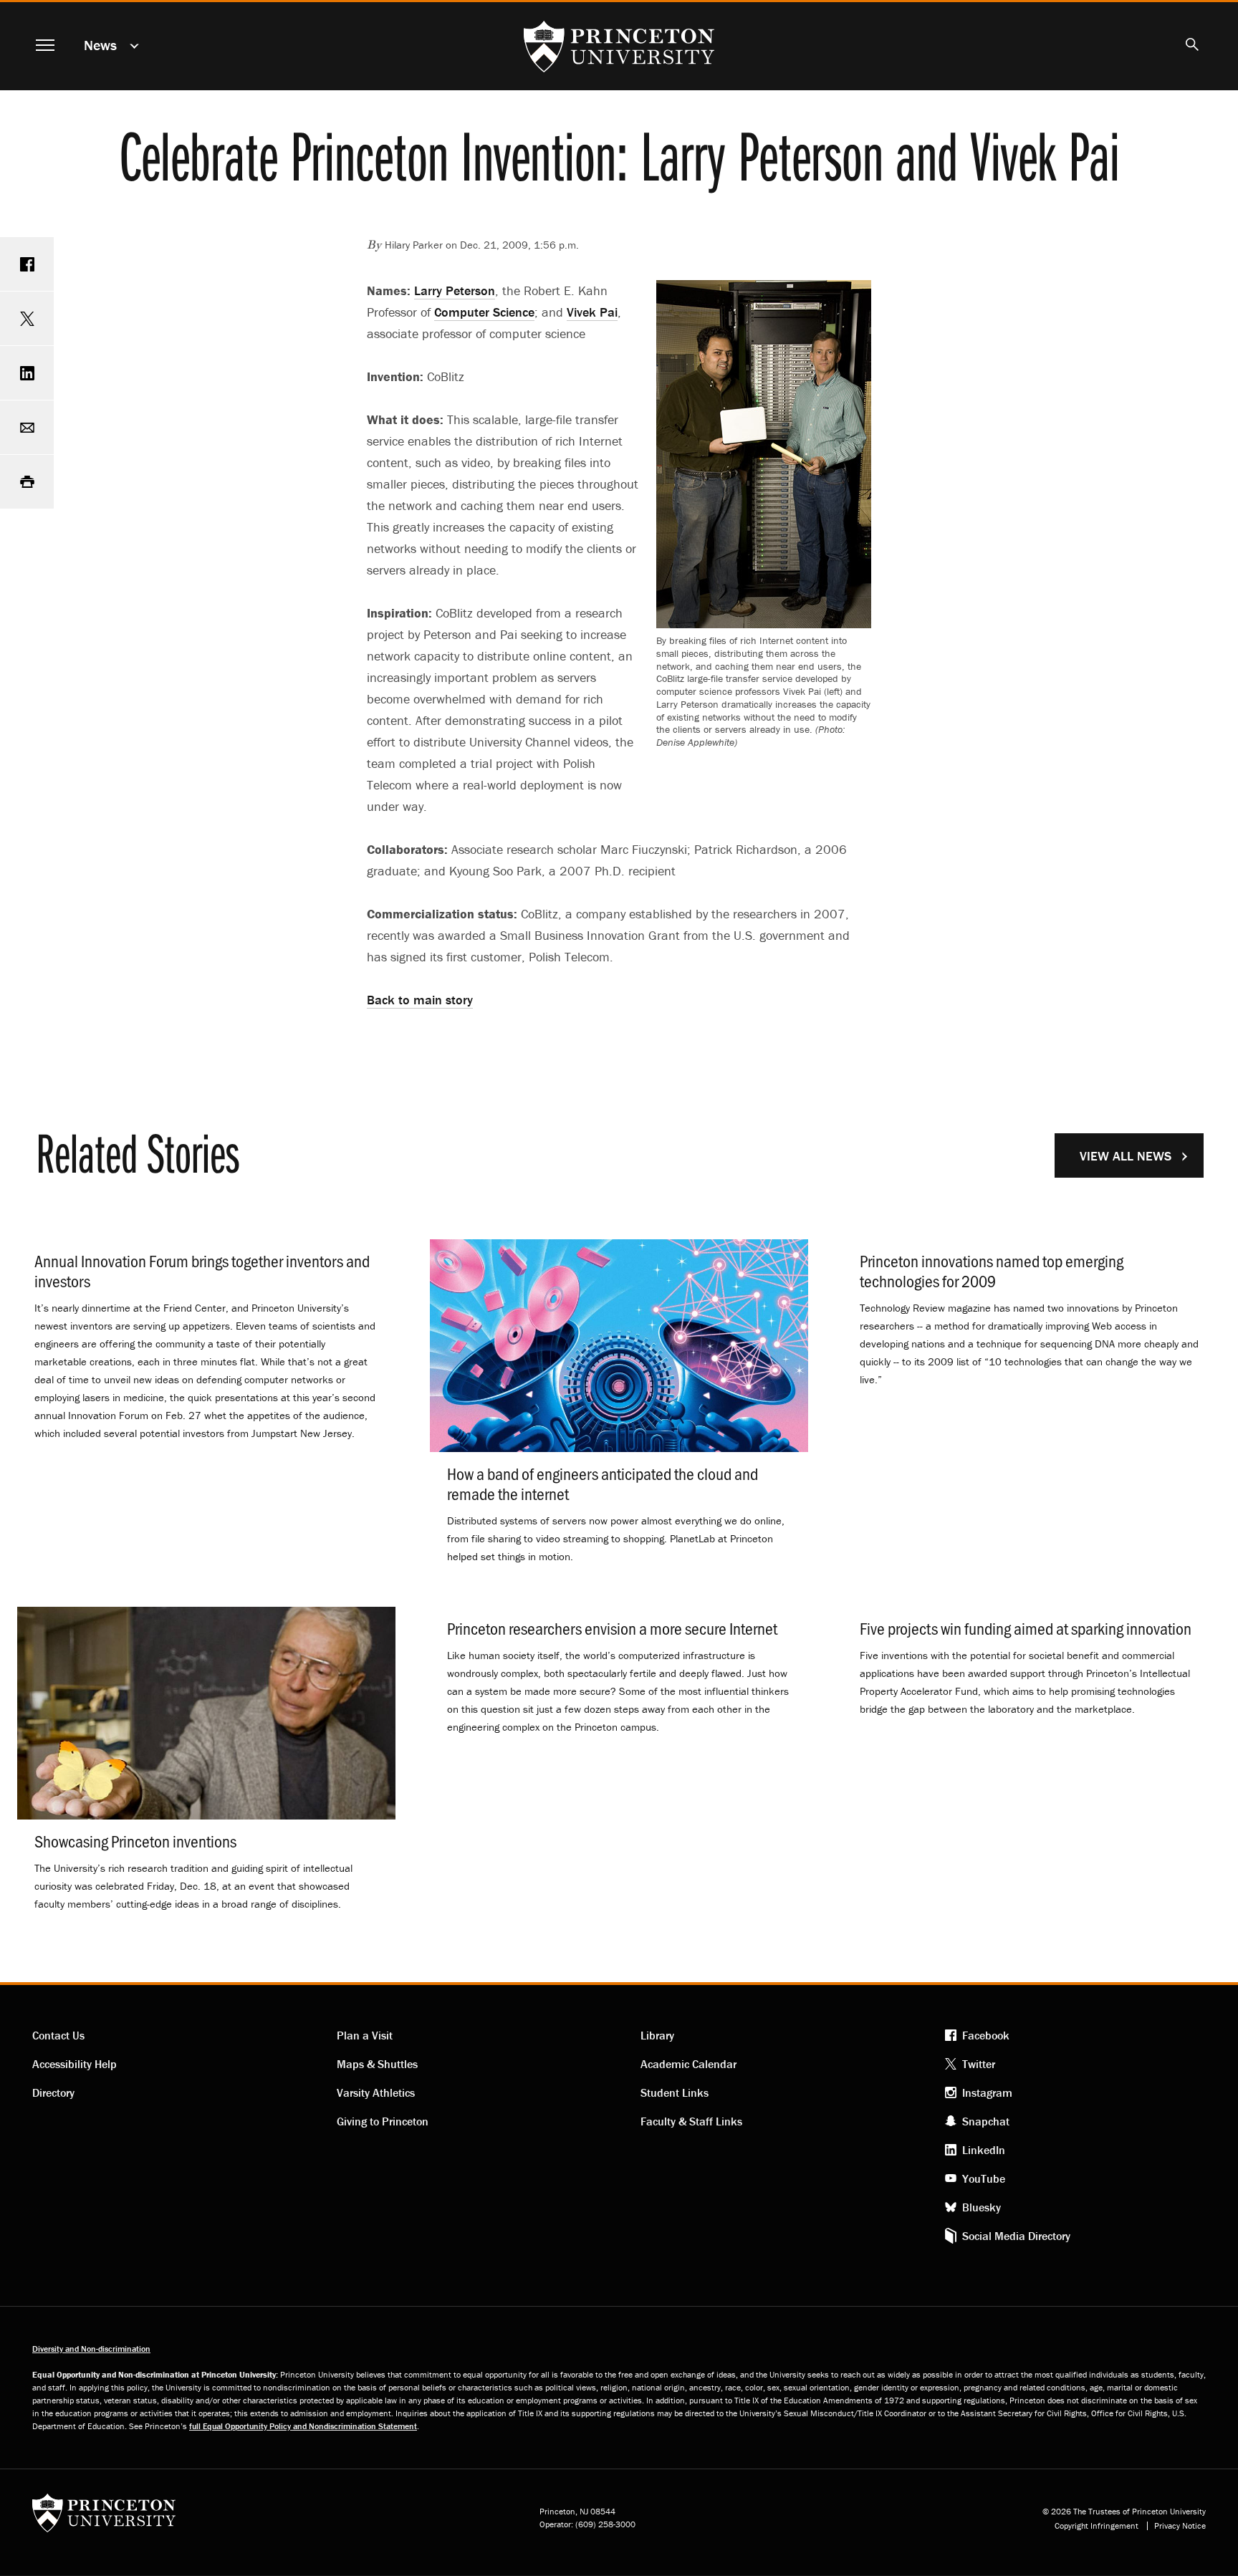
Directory (53, 2092)
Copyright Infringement (1097, 2526)
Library (657, 2035)
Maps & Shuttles (377, 2064)
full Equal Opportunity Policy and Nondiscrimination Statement (303, 2426)
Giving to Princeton (383, 2121)
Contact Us (58, 2035)
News (100, 45)
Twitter (979, 2064)
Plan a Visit (365, 2035)
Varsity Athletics (376, 2092)
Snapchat (986, 2121)
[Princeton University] (104, 2518)
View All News (1126, 1156)
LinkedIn (984, 2150)
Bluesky (982, 2207)
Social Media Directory (1016, 2236)
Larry (455, 290)
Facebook (986, 2035)
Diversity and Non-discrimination (91, 2349)
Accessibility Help (75, 2064)
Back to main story (420, 1000)
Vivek (592, 312)
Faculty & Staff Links (691, 2121)
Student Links (675, 2092)
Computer (484, 312)
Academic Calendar (688, 2064)
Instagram (987, 2092)
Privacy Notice (1180, 2526)
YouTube (984, 2178)
